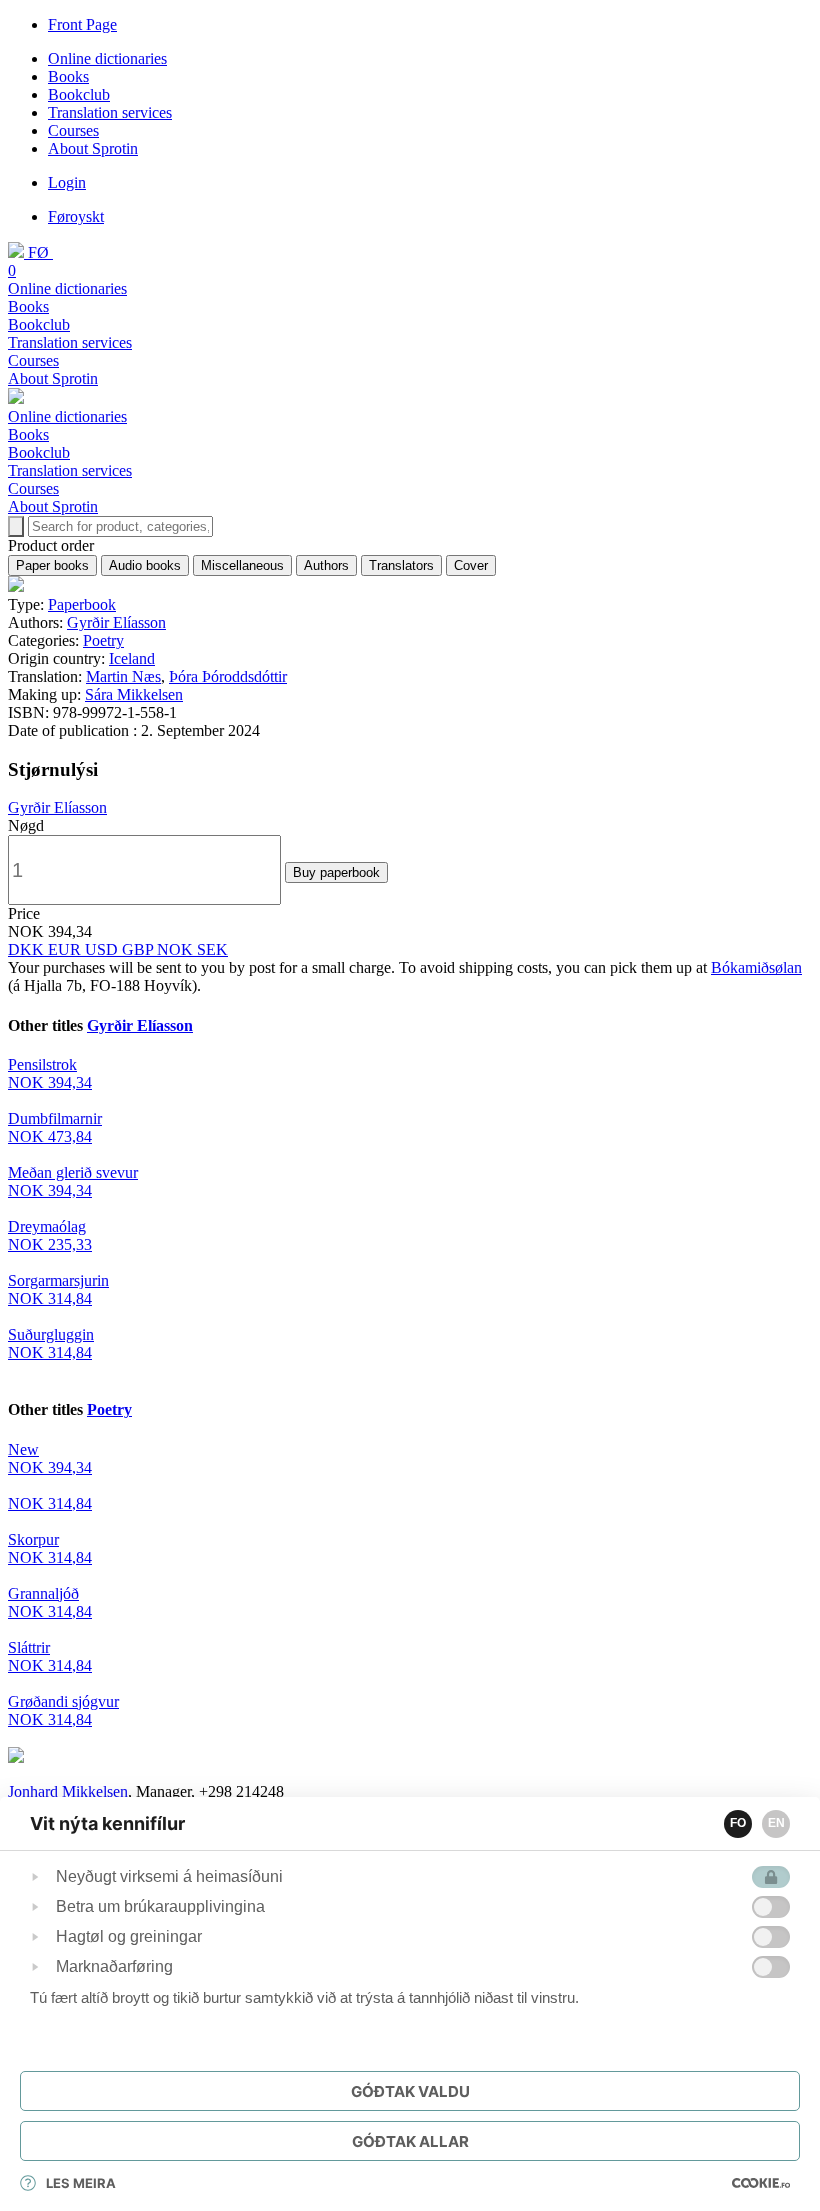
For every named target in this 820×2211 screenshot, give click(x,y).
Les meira (81, 2183)
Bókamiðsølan (756, 967)
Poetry (103, 640)
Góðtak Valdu (410, 2091)
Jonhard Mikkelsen (68, 1791)
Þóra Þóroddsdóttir (228, 676)
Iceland (132, 658)
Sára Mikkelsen (134, 694)
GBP (139, 949)
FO (738, 1823)
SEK (212, 949)
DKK (28, 949)
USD (103, 949)
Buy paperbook (336, 872)
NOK (177, 949)
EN (776, 1823)
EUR (66, 949)
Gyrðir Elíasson (116, 622)
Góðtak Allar (410, 2141)
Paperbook (82, 604)
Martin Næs (123, 676)
